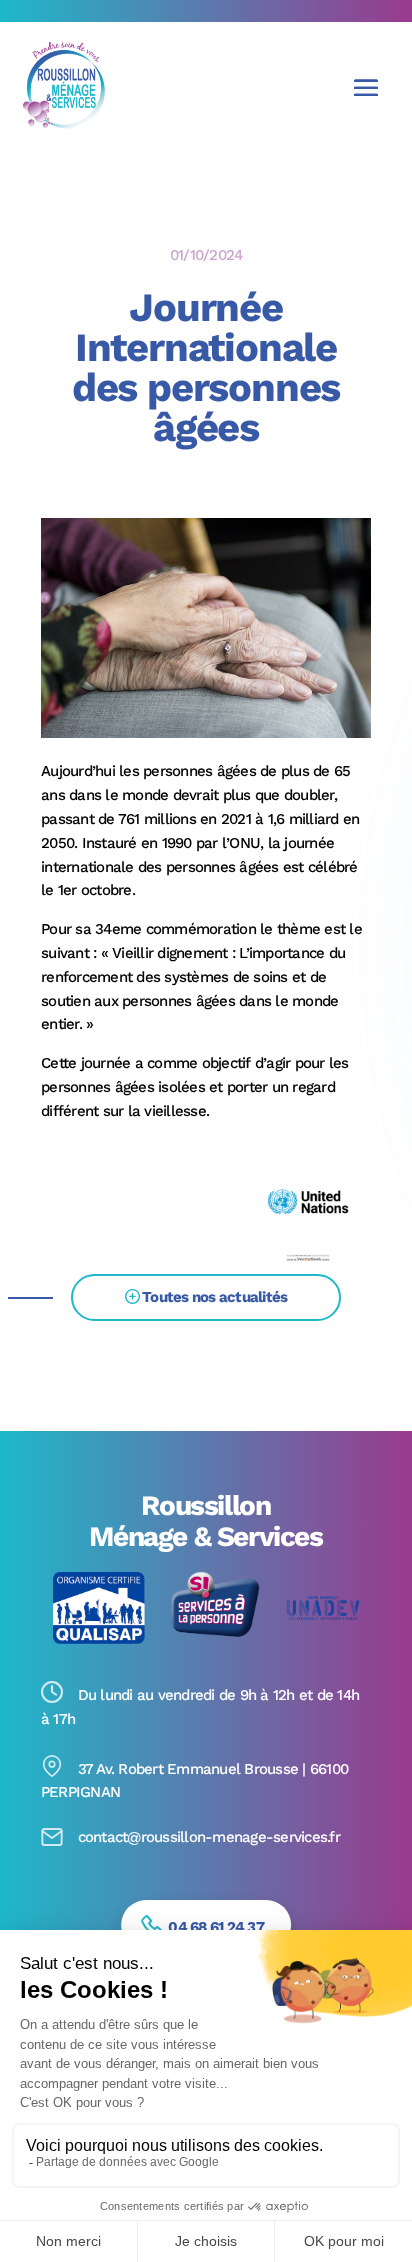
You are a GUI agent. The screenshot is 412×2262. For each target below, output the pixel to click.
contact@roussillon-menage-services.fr (209, 1838)
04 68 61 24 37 (216, 1927)
